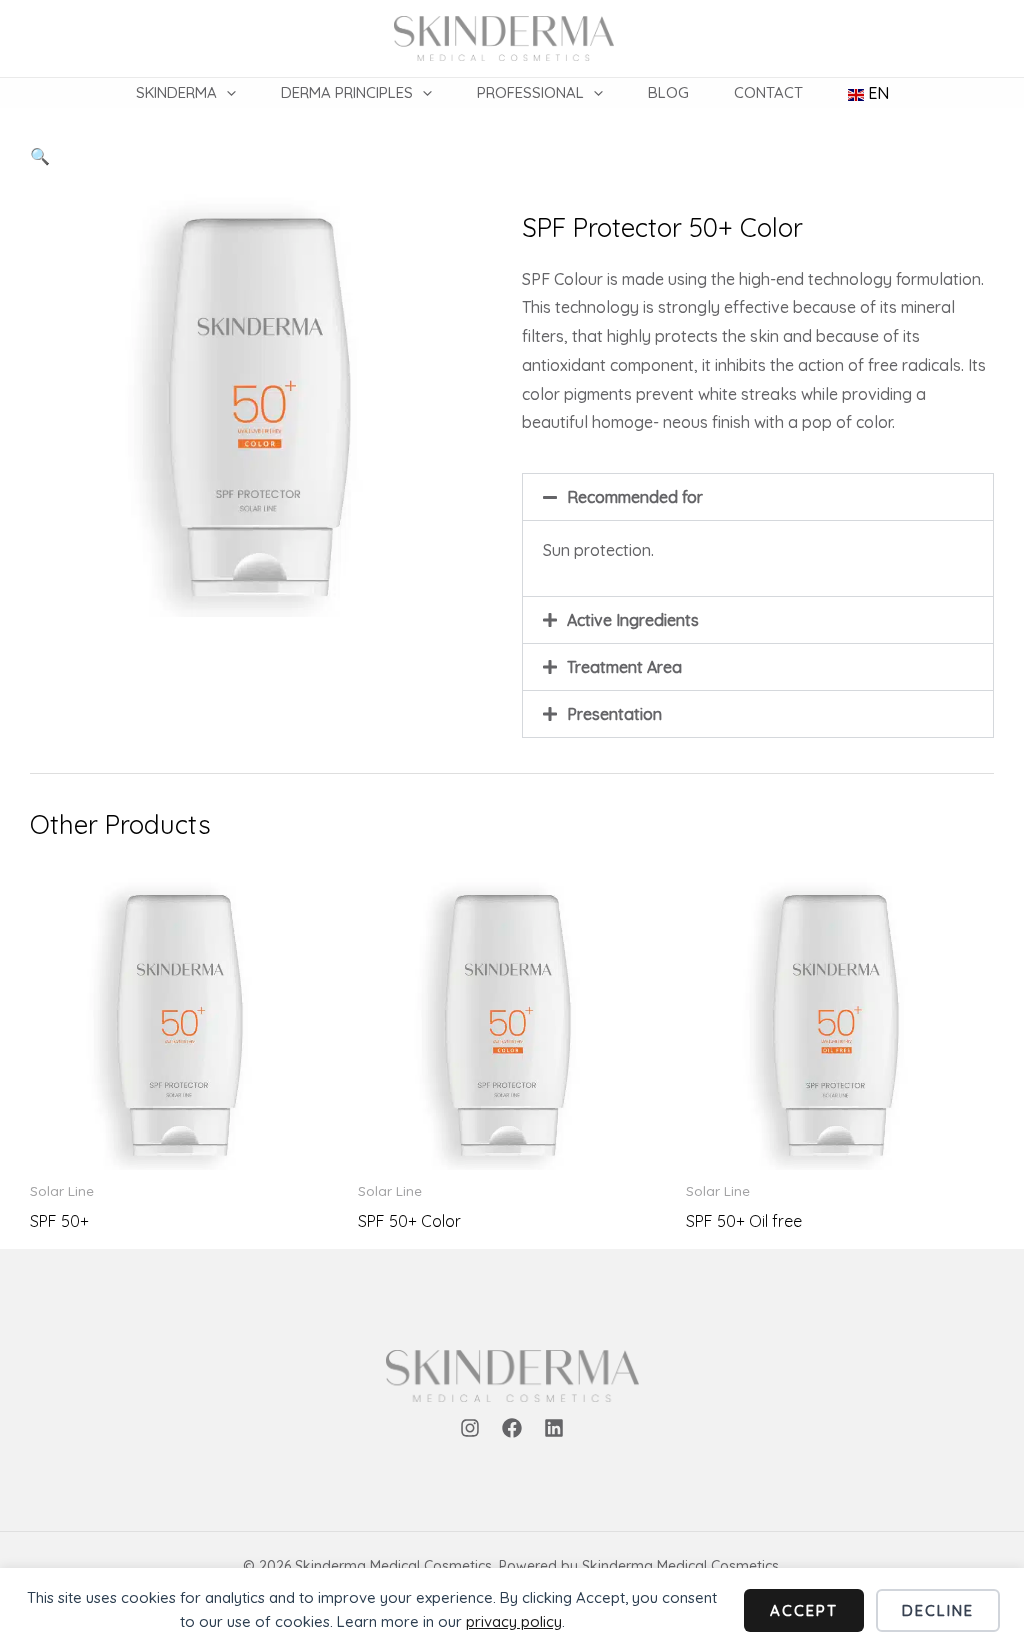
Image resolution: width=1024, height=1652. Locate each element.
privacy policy (514, 1621)
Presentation (614, 714)
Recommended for (635, 497)
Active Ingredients (633, 620)
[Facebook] (512, 1428)
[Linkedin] (554, 1428)
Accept (804, 1610)
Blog (668, 92)
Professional (530, 92)
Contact (768, 92)
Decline (938, 1610)
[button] (226, 93)
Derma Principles (347, 92)
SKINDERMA (176, 92)
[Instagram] (470, 1428)
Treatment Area (624, 667)
